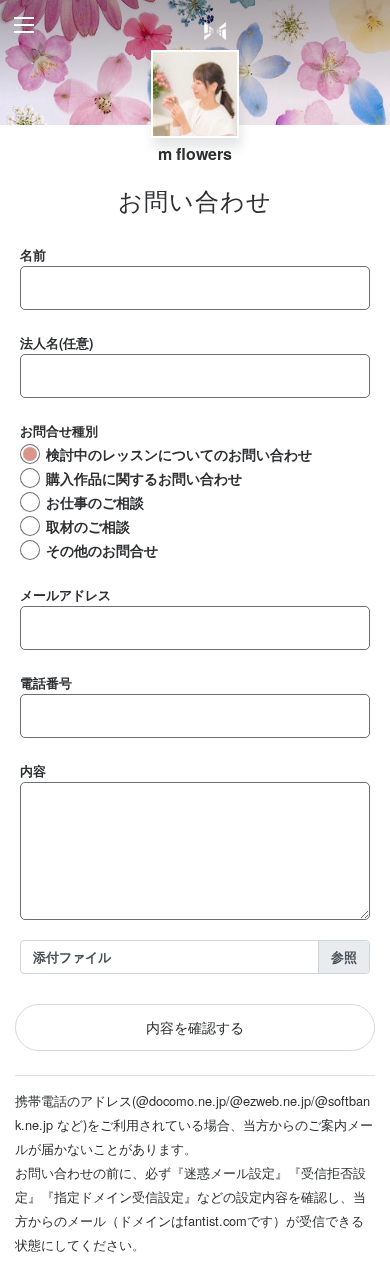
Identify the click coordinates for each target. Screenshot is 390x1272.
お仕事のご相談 (95, 502)
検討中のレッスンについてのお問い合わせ (179, 454)
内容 (33, 770)
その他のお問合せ (102, 550)
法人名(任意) (56, 342)
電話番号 (46, 682)
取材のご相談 (88, 526)
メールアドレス (65, 594)
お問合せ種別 (59, 430)
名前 (33, 254)
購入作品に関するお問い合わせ (144, 478)
